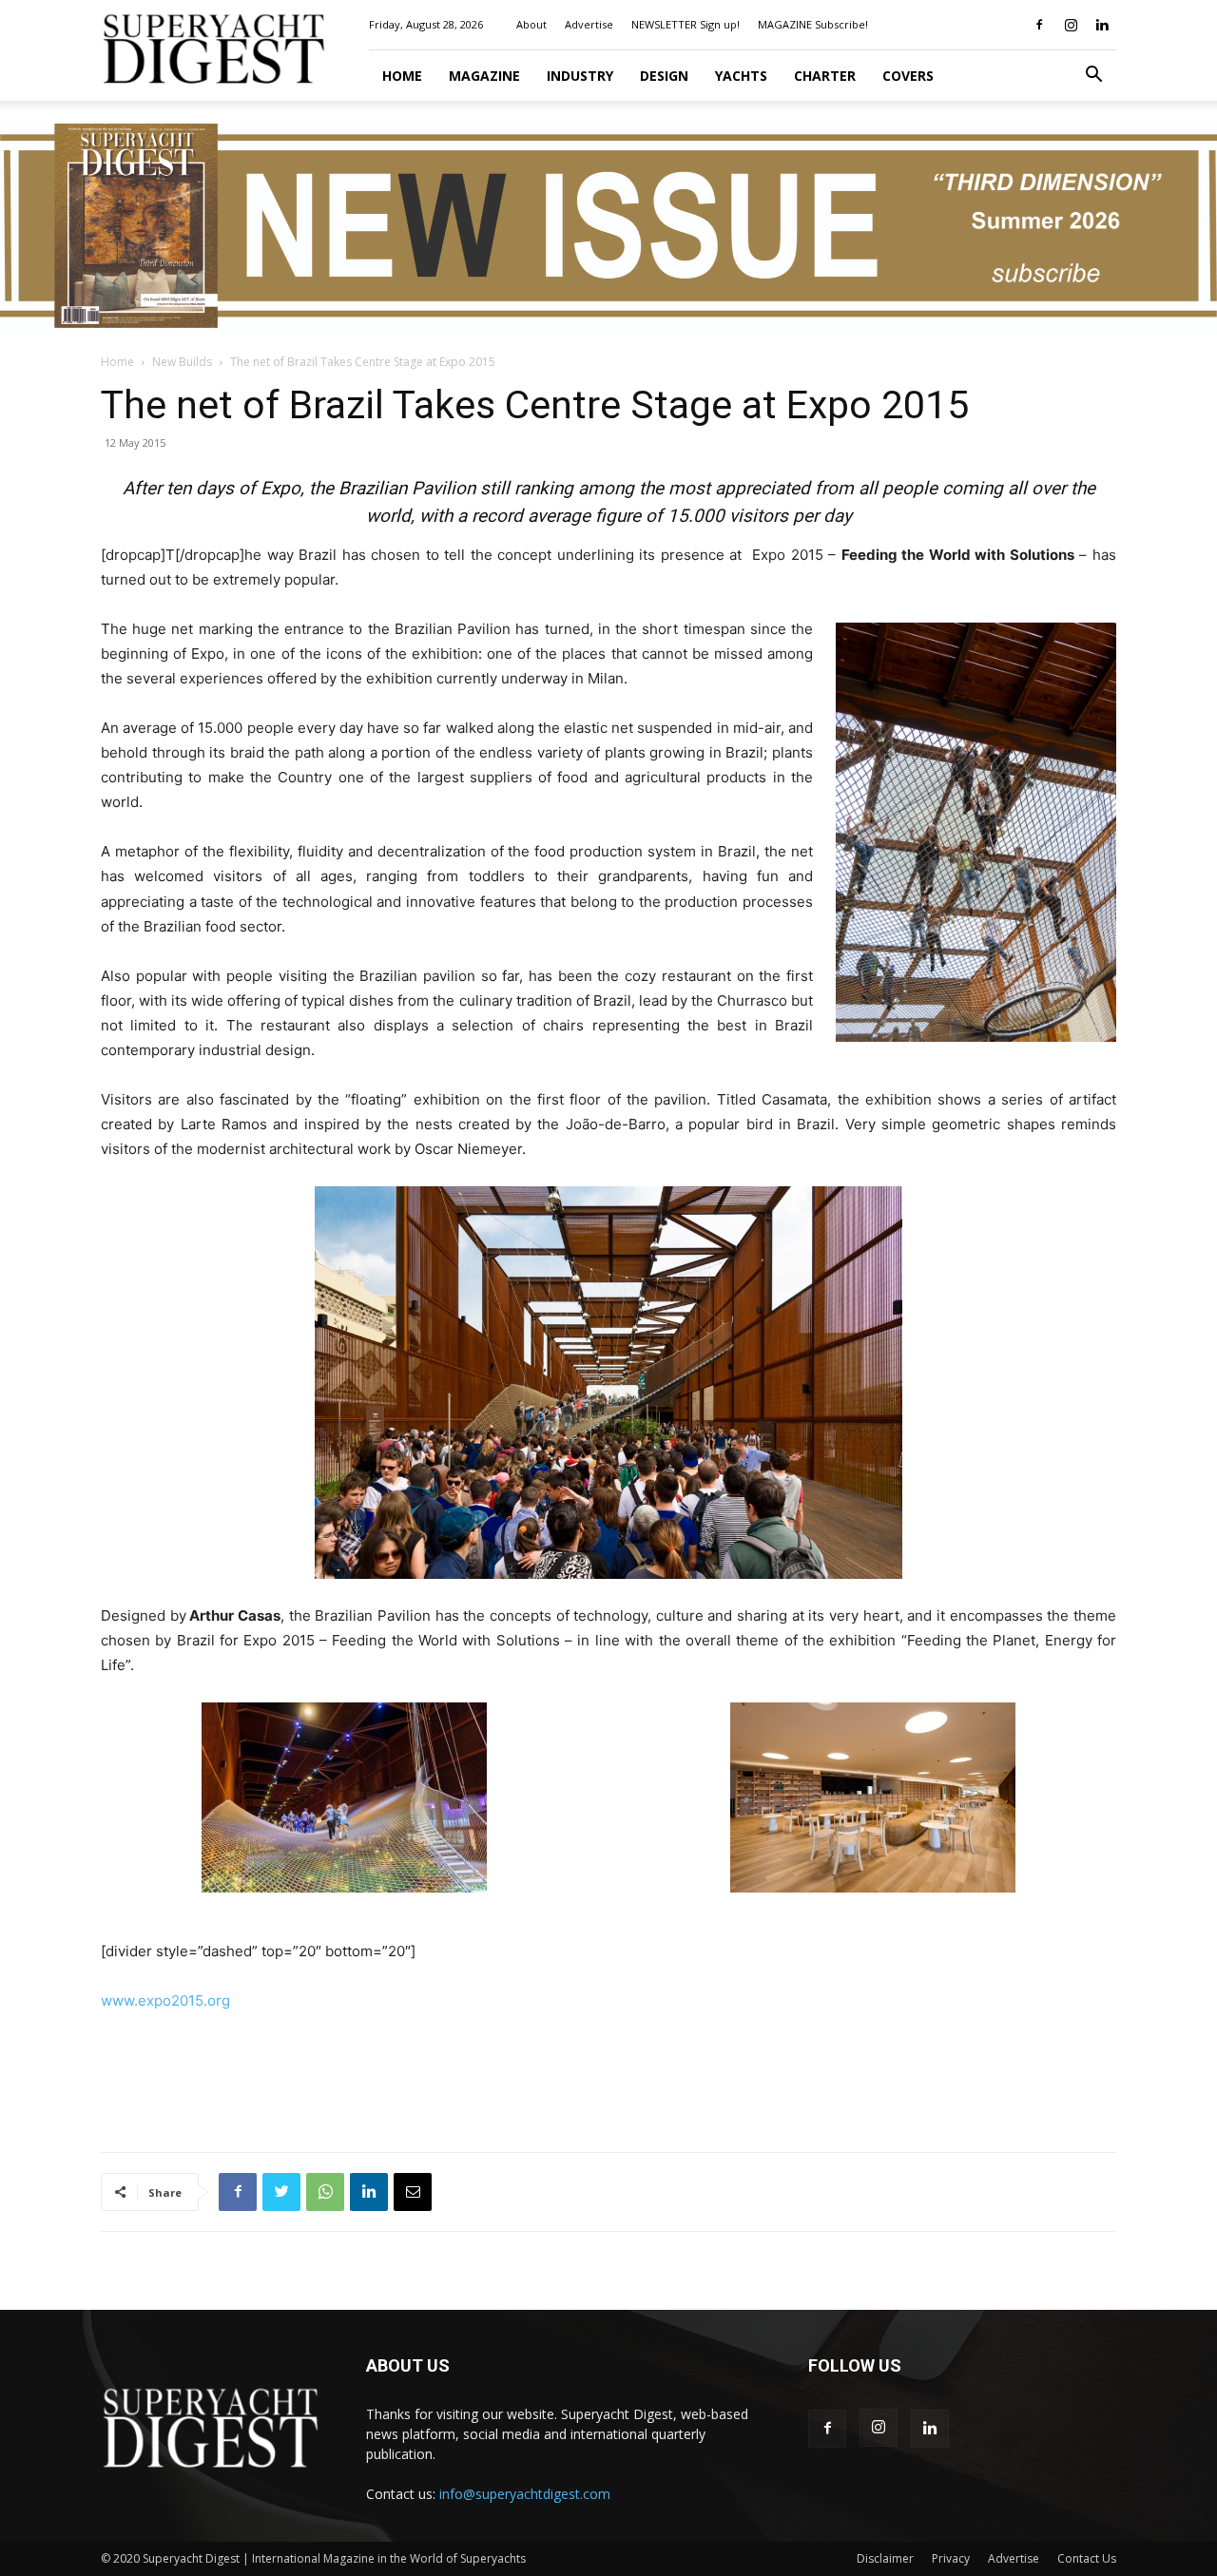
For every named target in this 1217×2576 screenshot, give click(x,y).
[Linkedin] (1102, 25)
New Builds (182, 362)
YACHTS (741, 76)
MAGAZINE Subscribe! (813, 24)
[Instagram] (1071, 25)
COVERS (908, 76)
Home (402, 76)
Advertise (589, 24)
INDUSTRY (580, 76)
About (531, 24)
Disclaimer (885, 2558)
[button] (1093, 77)
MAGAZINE (484, 76)
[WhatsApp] (325, 2192)
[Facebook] (1039, 25)
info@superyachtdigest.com (525, 2494)
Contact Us (1087, 2558)
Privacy (951, 2558)
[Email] (413, 2192)
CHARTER (825, 76)
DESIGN (664, 76)
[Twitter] (281, 2192)
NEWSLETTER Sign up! (686, 24)
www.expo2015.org (165, 2000)
